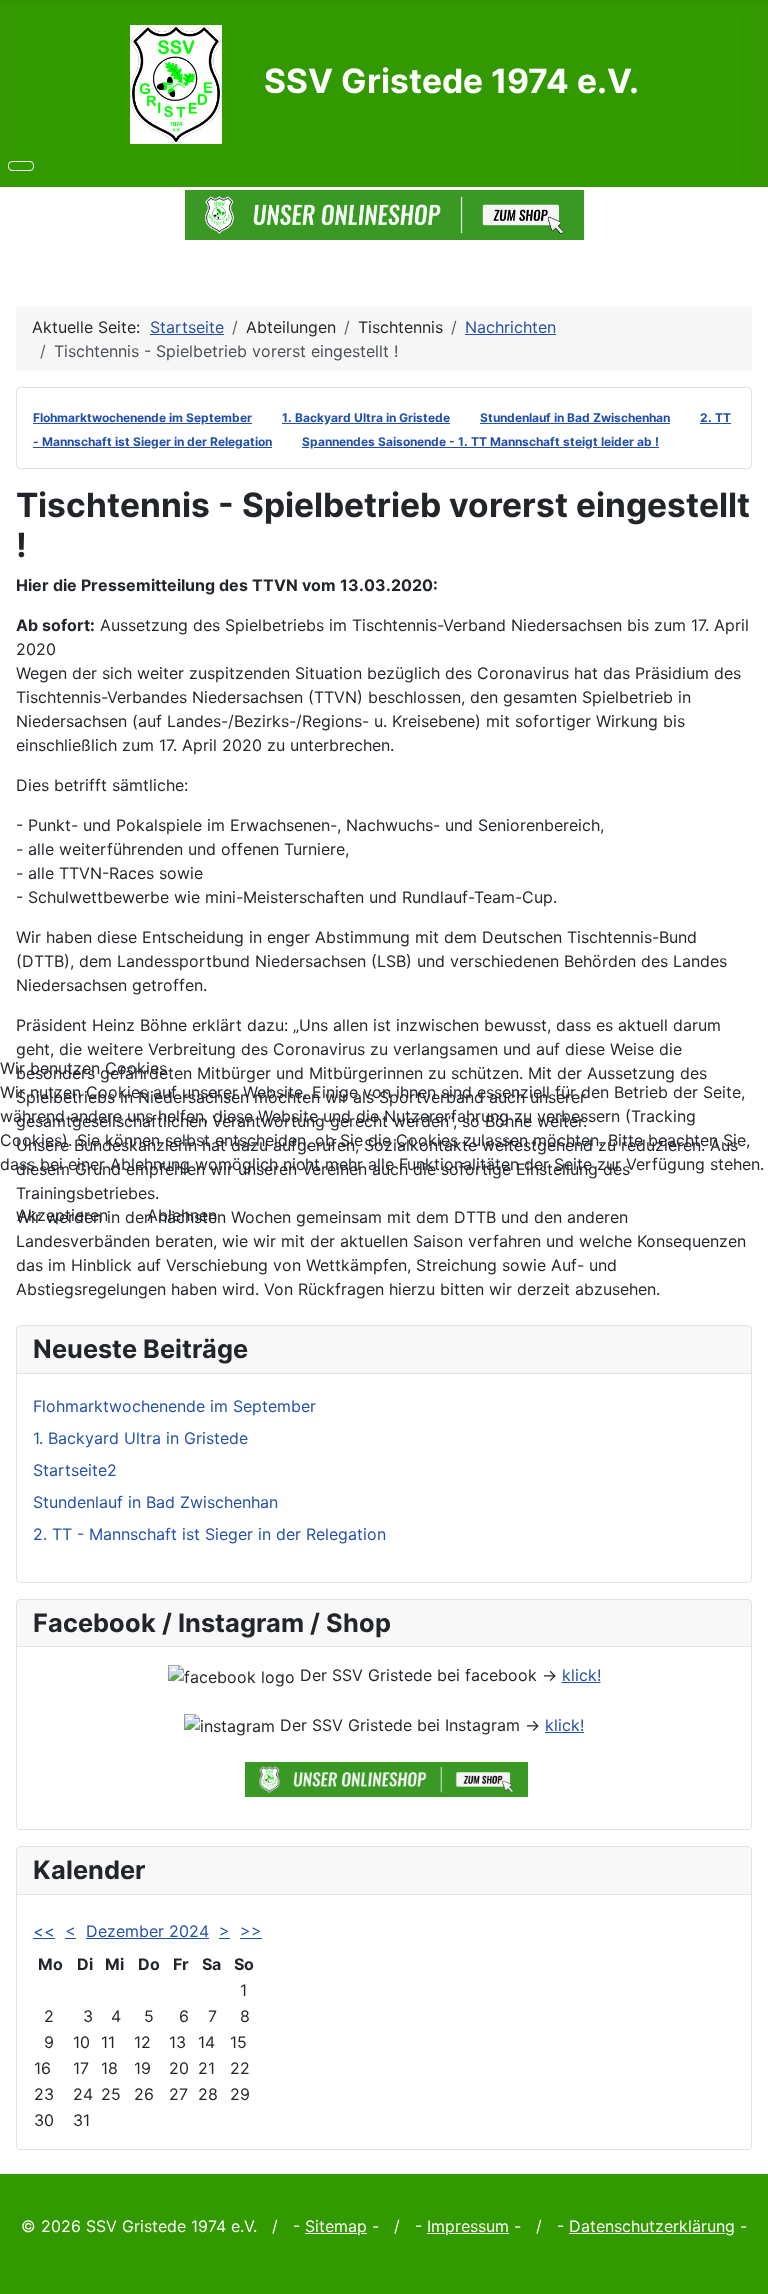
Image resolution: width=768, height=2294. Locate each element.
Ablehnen (182, 1215)
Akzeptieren (62, 1215)
